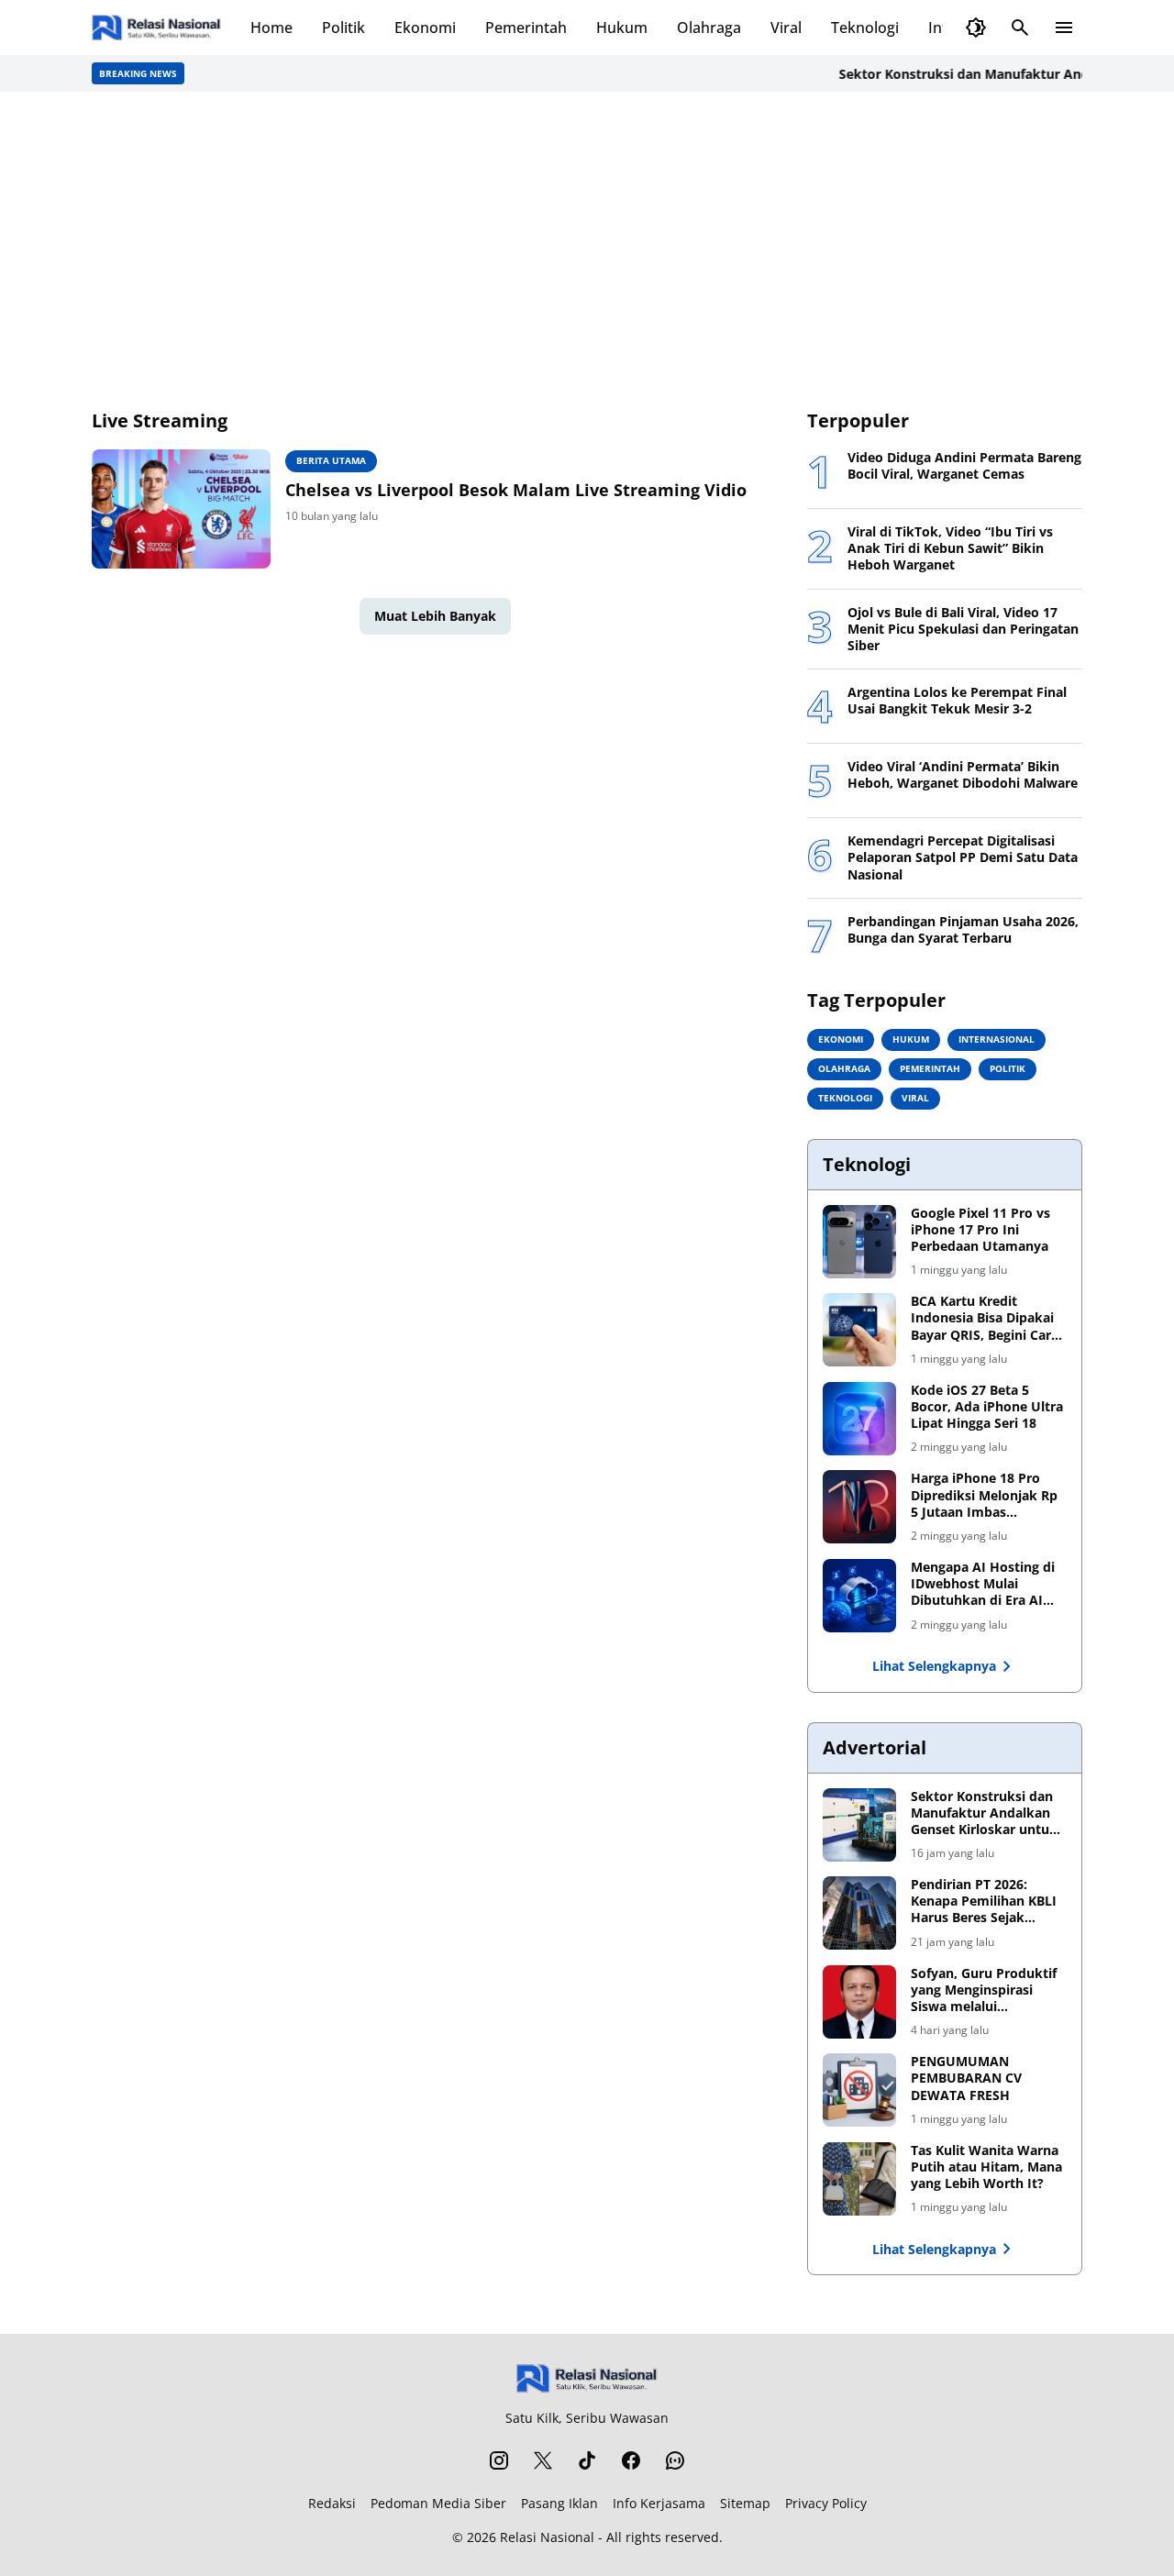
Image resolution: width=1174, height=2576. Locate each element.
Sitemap (745, 2503)
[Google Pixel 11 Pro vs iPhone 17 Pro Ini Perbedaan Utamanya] (859, 1242)
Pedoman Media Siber (438, 2503)
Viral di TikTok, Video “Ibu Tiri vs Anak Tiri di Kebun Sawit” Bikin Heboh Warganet (950, 548)
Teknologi (865, 28)
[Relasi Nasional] (587, 2378)
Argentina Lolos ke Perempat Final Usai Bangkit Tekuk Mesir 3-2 (957, 701)
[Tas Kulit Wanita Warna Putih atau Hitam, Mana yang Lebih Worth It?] (859, 2179)
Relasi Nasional (547, 2537)
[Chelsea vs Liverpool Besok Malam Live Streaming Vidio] (181, 509)
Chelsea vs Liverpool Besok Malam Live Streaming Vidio (516, 490)
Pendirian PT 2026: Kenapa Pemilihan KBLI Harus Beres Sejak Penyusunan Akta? (984, 1902)
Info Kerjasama (659, 2503)
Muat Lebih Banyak (435, 616)
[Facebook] (631, 2460)
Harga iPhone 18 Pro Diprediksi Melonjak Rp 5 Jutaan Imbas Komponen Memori (984, 1495)
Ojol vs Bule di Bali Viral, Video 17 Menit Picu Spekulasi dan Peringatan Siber (963, 629)
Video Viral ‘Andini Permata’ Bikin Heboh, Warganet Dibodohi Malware (963, 775)
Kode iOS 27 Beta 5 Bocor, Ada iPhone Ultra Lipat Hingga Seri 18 (987, 1407)
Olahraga (709, 28)
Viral (786, 28)
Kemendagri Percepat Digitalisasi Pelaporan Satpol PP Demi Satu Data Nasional (963, 857)
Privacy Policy (826, 2503)
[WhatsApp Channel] (675, 2460)
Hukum (622, 28)
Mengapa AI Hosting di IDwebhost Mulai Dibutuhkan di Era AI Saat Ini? (983, 1584)
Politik (343, 28)
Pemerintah (526, 28)
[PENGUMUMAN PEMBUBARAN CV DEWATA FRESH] (859, 2090)
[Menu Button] (1064, 28)
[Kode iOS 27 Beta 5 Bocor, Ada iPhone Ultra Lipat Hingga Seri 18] (859, 1419)
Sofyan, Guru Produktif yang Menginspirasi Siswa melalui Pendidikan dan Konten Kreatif (985, 1990)
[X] (543, 2460)
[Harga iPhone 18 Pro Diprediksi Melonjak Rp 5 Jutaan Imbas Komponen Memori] (859, 1507)
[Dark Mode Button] (976, 28)
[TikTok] (587, 2460)
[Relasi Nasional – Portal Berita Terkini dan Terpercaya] (156, 28)
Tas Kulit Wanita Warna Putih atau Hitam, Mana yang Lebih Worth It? (986, 2167)
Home (271, 28)
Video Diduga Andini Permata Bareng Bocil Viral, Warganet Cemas (964, 466)
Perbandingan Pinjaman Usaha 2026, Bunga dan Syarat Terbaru (963, 930)
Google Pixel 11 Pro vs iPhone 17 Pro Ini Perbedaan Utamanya (980, 1230)
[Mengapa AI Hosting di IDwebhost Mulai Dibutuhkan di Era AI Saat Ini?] (859, 1596)
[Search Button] (1020, 28)
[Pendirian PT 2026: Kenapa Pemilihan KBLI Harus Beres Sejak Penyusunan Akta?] (859, 1913)
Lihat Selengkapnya (934, 1666)
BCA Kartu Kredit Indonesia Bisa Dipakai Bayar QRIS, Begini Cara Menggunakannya (985, 1318)
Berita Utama (331, 460)
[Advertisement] (587, 249)
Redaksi (332, 2503)
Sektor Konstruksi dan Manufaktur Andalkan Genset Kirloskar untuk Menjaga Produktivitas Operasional (984, 1813)
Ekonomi (425, 28)
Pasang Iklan (559, 2503)
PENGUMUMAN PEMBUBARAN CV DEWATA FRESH (966, 2078)
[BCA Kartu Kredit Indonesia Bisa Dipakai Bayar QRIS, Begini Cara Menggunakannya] (859, 1330)
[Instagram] (499, 2460)
